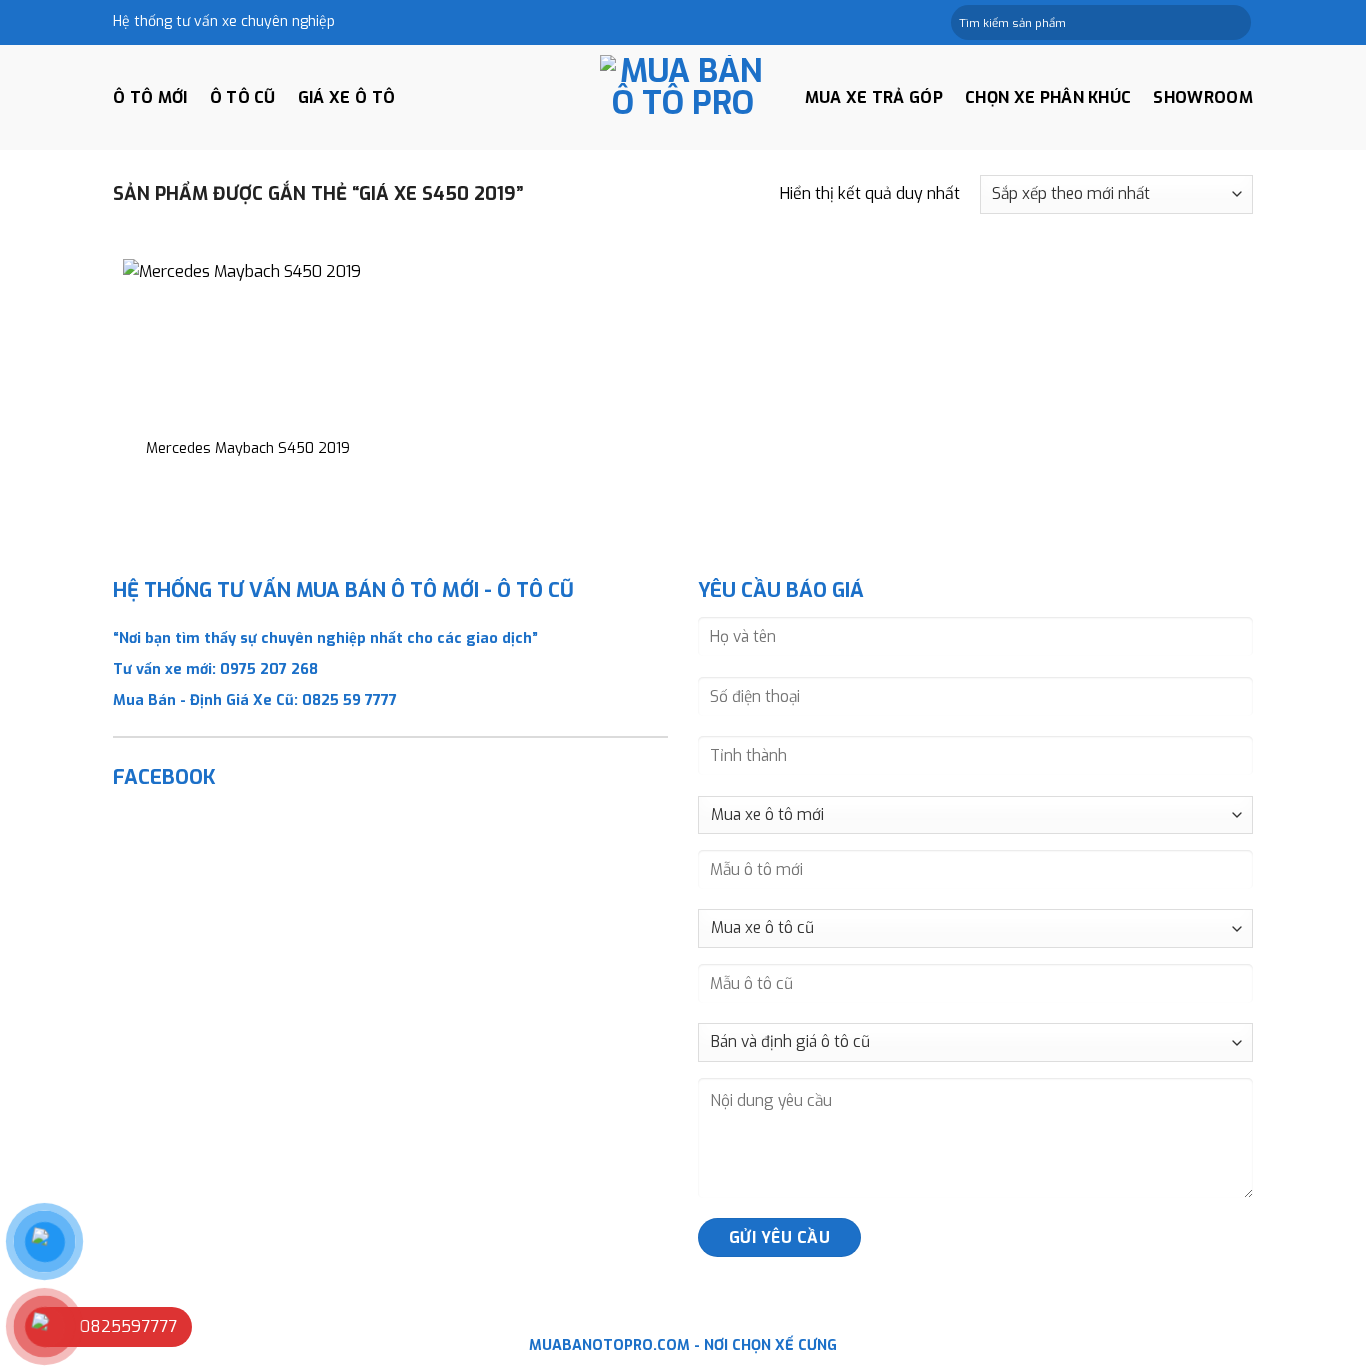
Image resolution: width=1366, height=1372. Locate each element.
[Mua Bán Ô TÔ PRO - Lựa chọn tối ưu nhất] (683, 97)
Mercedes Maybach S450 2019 (248, 449)
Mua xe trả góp (874, 97)
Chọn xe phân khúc (1048, 97)
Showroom (1203, 97)
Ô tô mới (150, 97)
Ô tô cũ (243, 97)
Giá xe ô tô (347, 97)
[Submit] (1234, 23)
